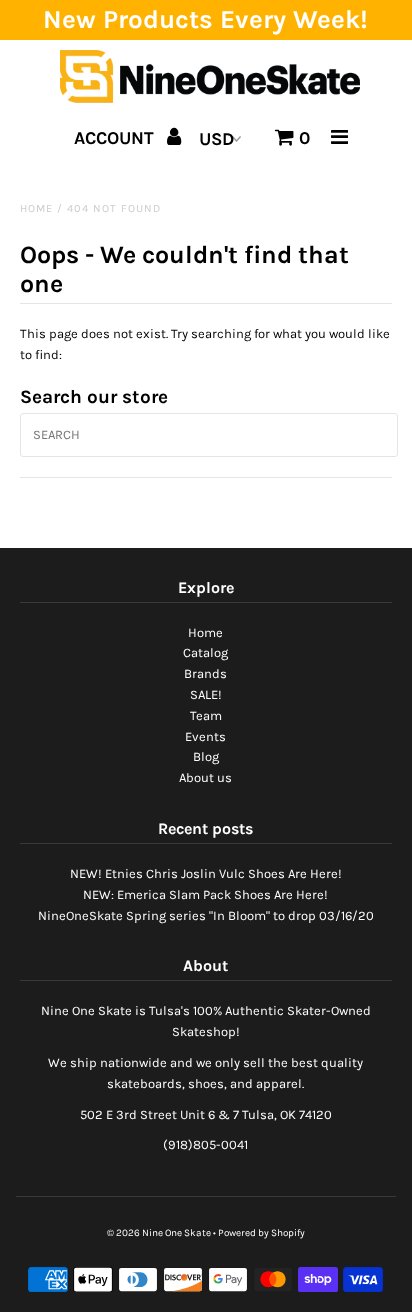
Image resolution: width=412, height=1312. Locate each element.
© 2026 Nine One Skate (159, 1233)
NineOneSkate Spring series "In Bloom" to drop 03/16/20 (206, 915)
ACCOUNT (116, 138)
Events (205, 736)
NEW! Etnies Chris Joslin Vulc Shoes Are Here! (206, 873)
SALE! (206, 694)
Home (36, 208)
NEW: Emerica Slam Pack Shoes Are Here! (205, 894)
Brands (205, 673)
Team (206, 715)
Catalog (205, 652)
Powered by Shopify (261, 1233)
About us (205, 777)
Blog (206, 756)
